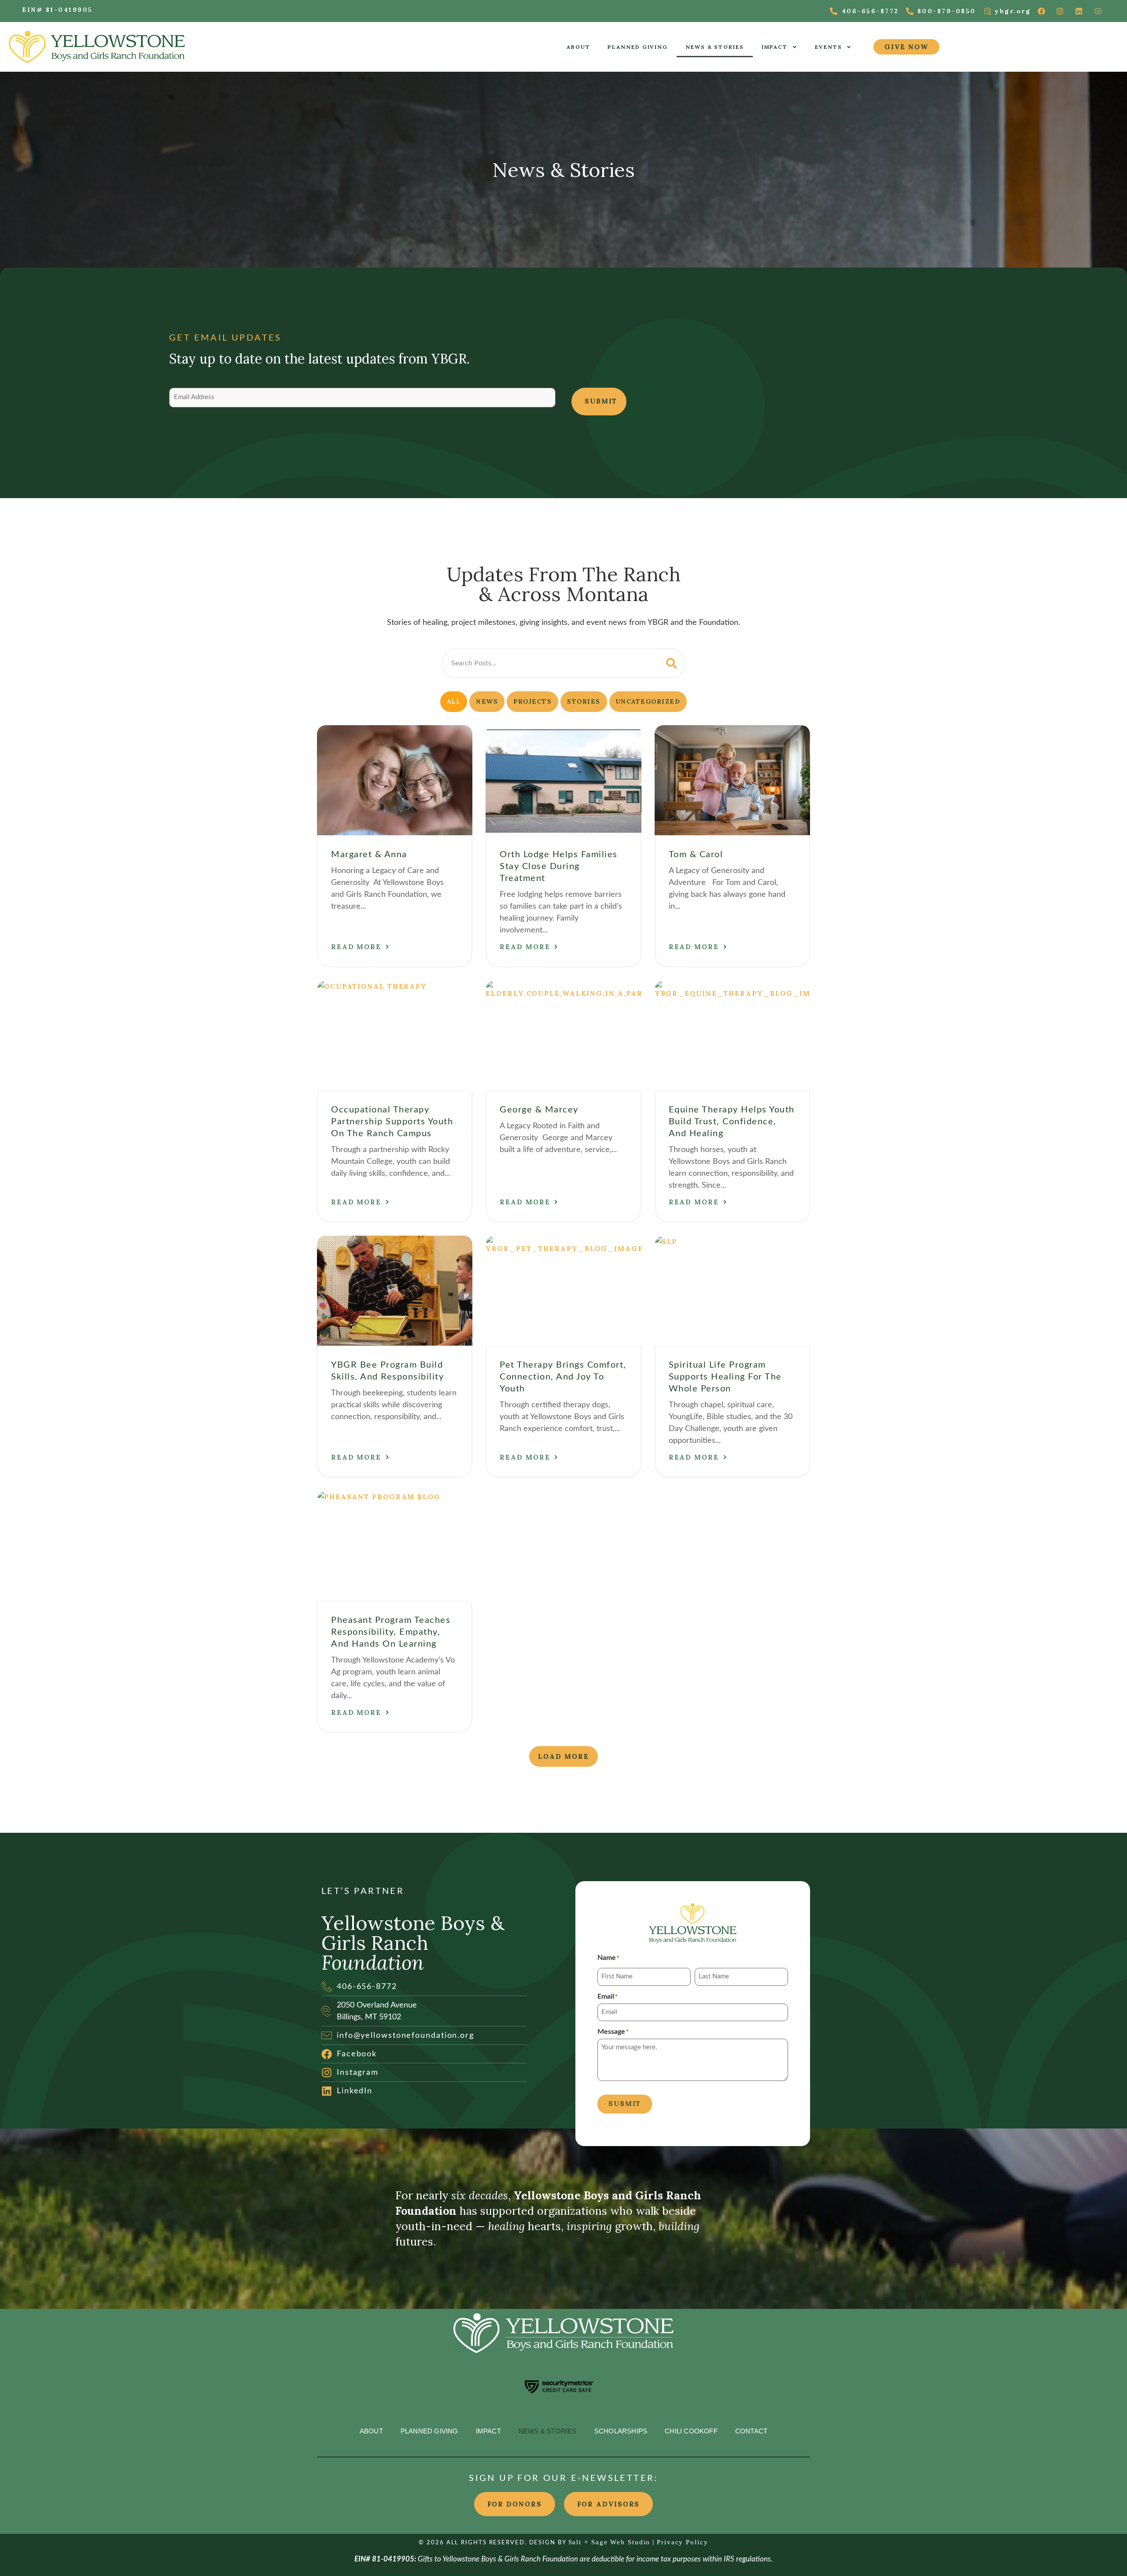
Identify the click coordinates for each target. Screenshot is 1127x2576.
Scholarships (621, 2431)
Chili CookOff (691, 2431)
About (578, 47)
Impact (775, 47)
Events (828, 47)
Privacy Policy (683, 2542)
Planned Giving (638, 47)
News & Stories (715, 47)
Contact (751, 2431)
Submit (601, 401)
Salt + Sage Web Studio (610, 2542)
